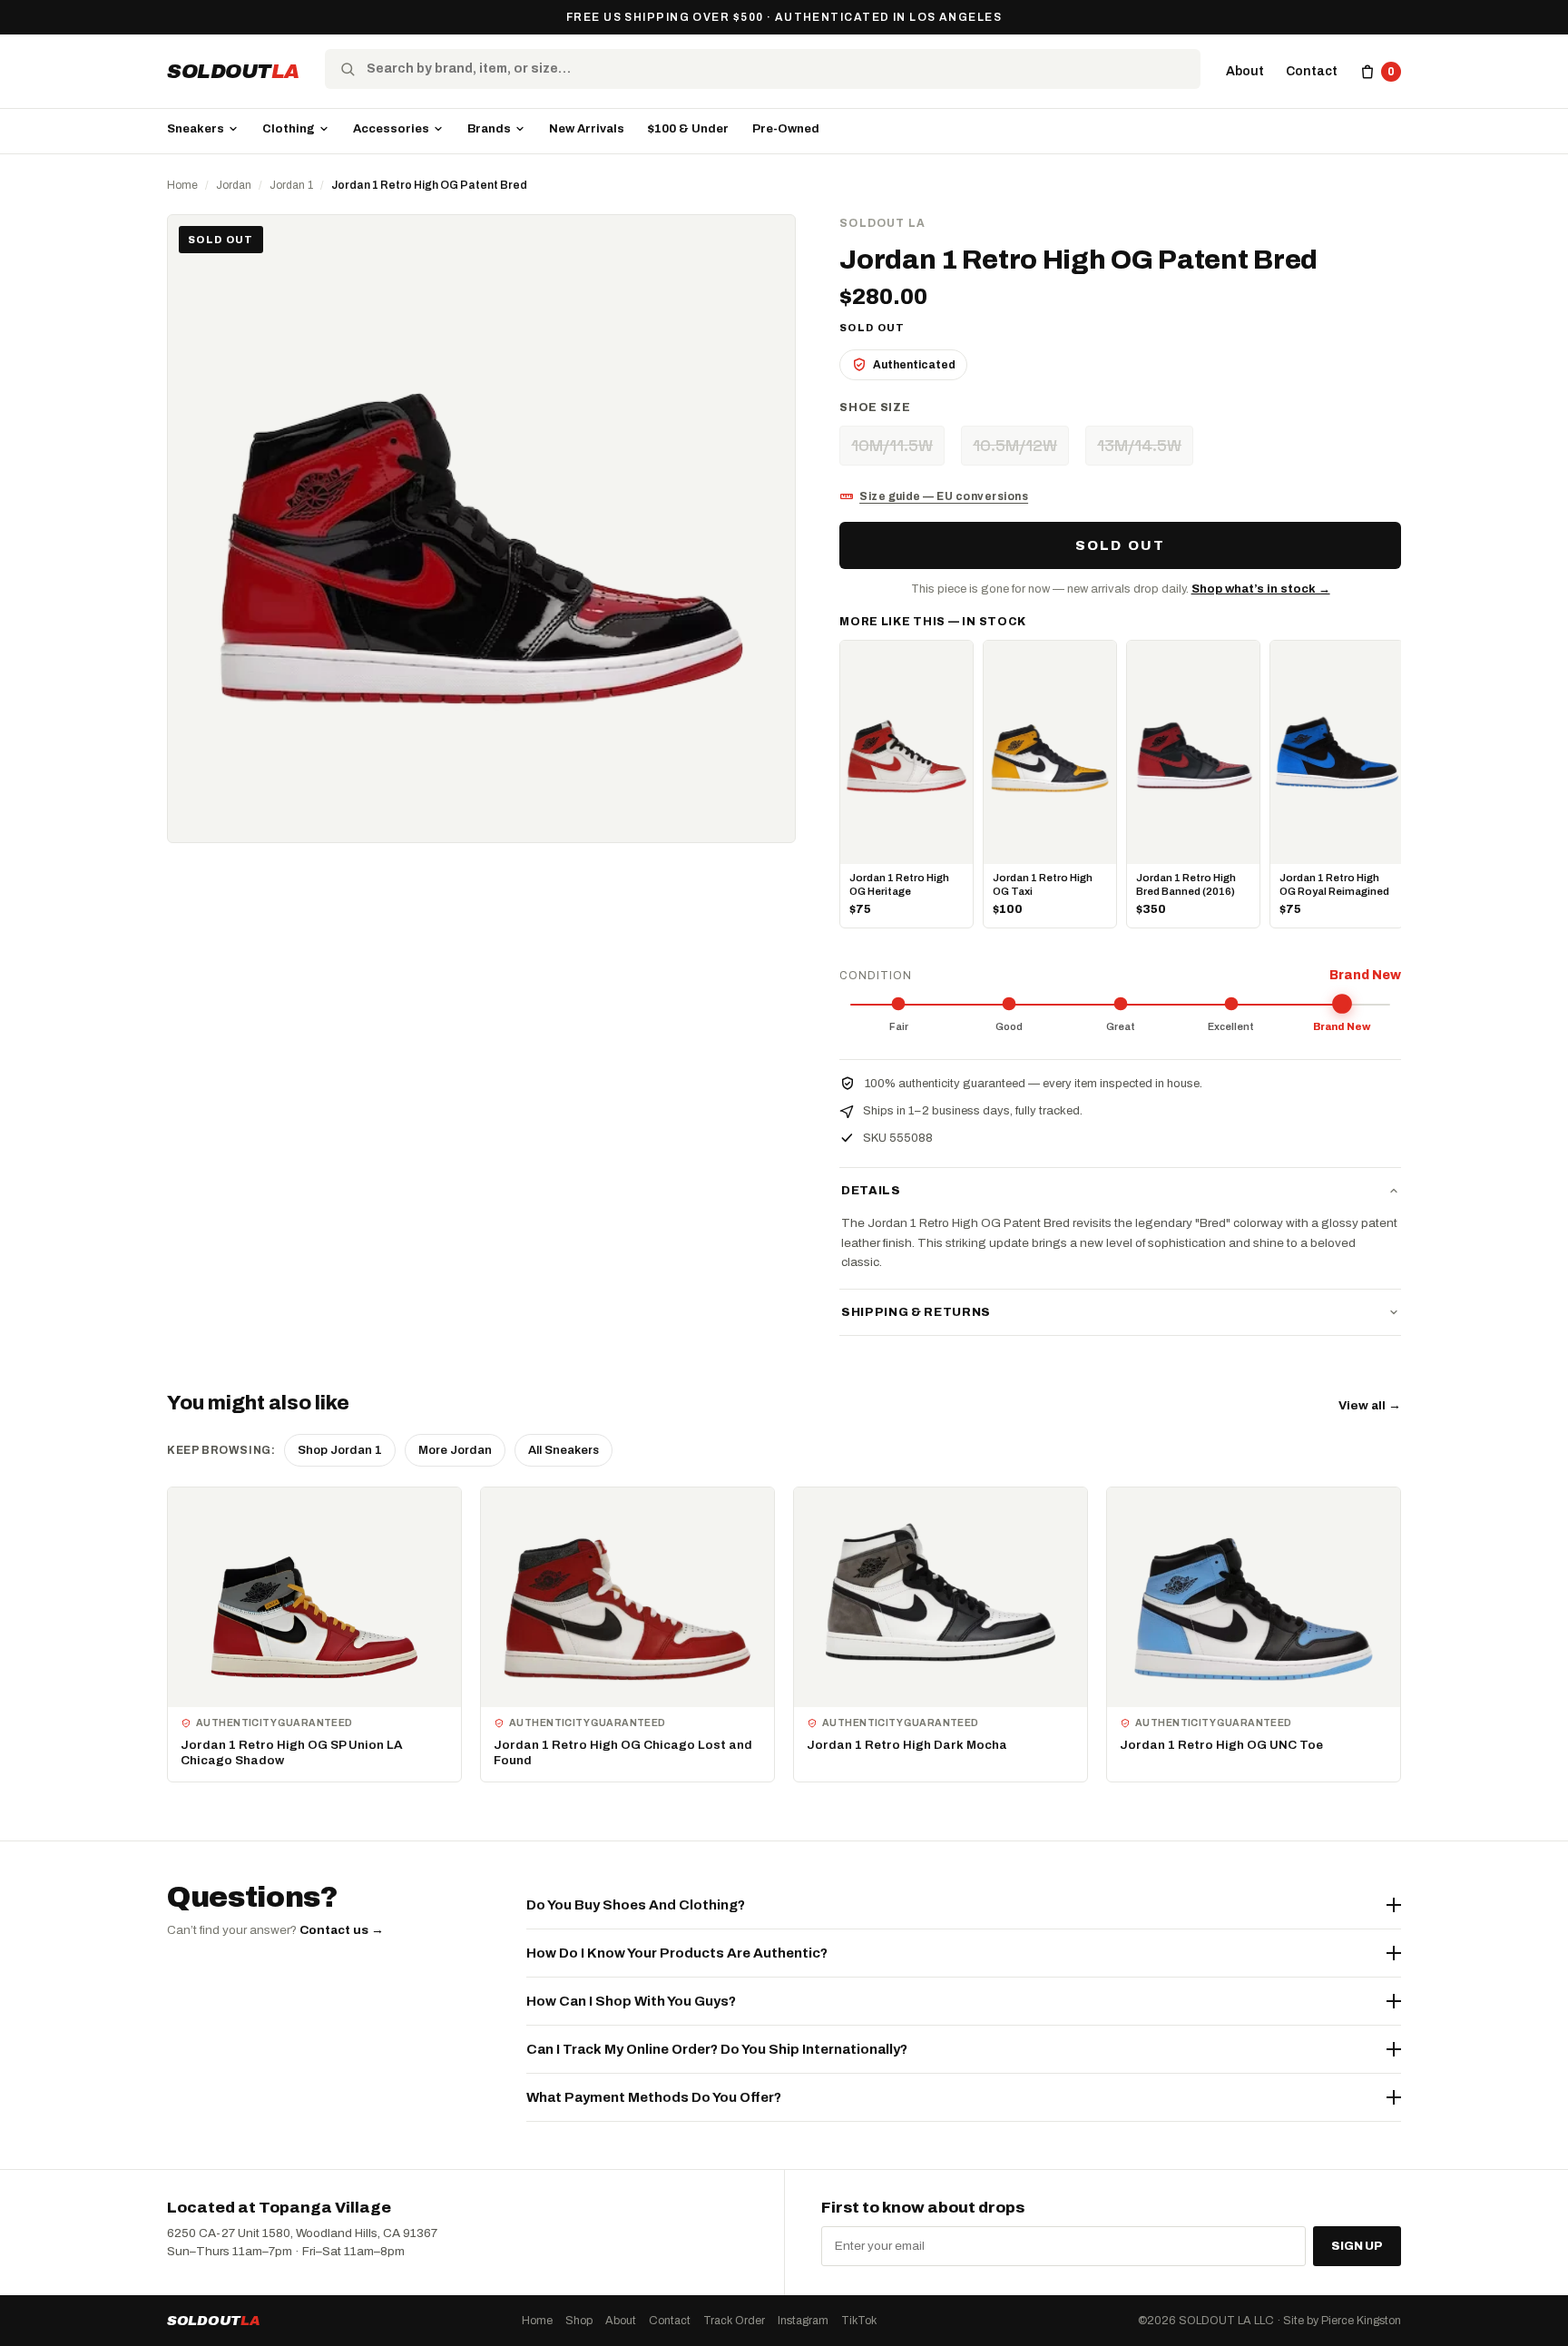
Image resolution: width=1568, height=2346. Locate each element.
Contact (1312, 71)
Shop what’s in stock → (1261, 589)
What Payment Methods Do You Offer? (654, 2097)
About (1245, 71)
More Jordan (455, 1450)
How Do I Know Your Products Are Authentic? (677, 1953)
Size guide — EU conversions (944, 496)
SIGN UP (1357, 2246)
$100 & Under (688, 129)
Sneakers (196, 129)
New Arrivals (587, 129)
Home (182, 185)
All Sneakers (563, 1450)
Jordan (234, 185)
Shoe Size (875, 407)
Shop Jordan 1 (340, 1450)
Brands (489, 129)
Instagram (803, 2321)
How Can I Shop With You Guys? (631, 2001)
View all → (1370, 1405)
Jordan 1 (291, 185)
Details (871, 1191)
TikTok (859, 2321)
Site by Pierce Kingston (1342, 2321)
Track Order (734, 2321)
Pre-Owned (786, 129)
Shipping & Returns (916, 1312)
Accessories (391, 129)
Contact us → (342, 1930)
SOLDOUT (233, 72)
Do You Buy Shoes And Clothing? (636, 1905)
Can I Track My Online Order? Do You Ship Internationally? (717, 2049)
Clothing (289, 129)
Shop (579, 2321)
